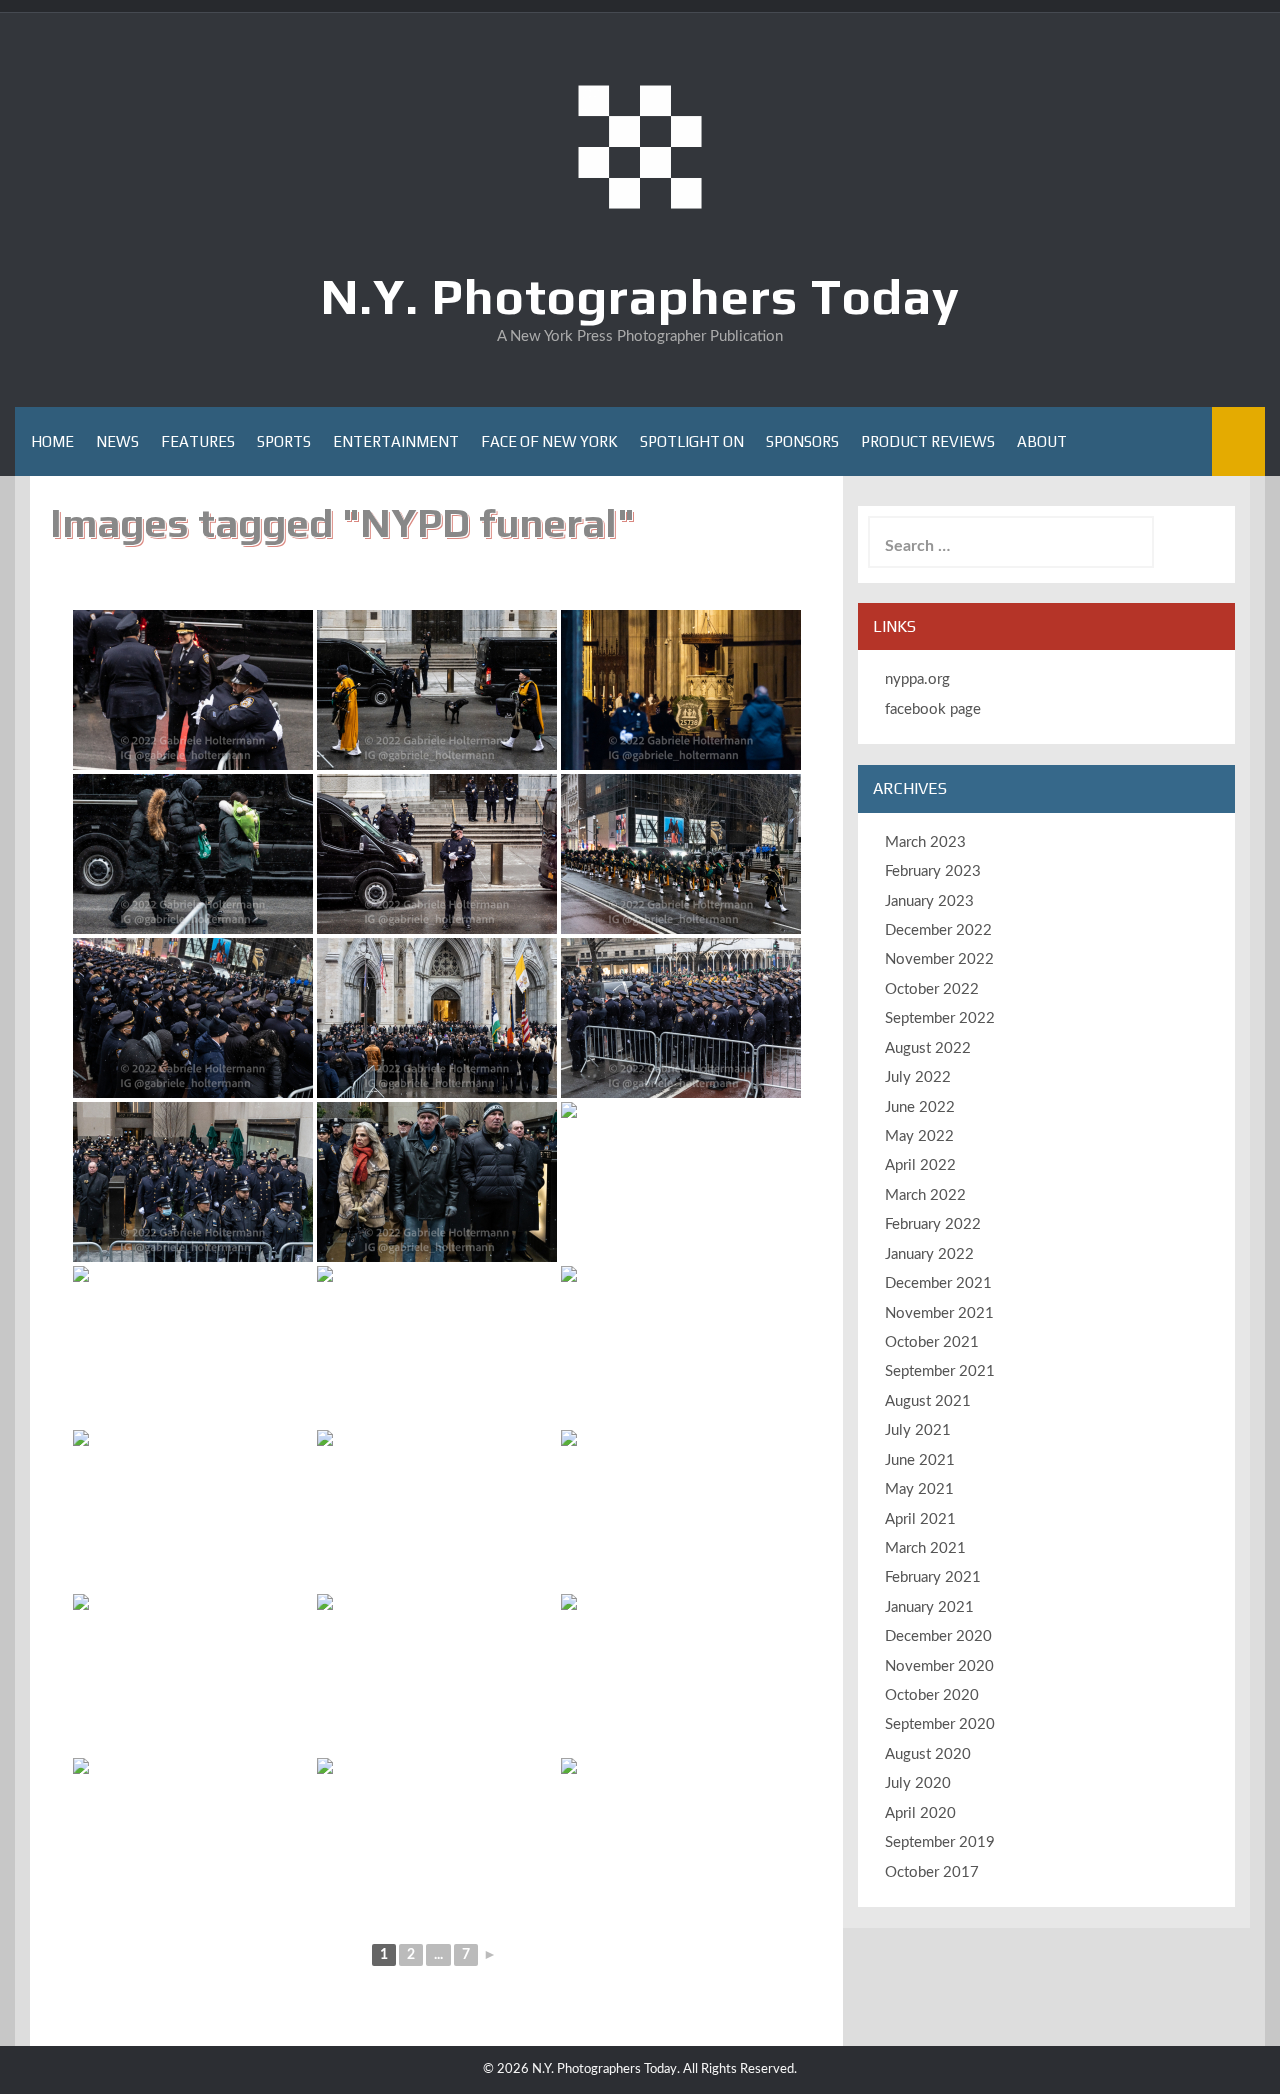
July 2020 (918, 1783)
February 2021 (933, 1577)
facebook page (933, 709)
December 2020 (938, 1636)
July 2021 (918, 1430)
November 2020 (939, 1666)
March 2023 (925, 842)
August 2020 (928, 1754)
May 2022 (919, 1136)
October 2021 (932, 1342)
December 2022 (938, 930)
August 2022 (928, 1048)
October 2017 (932, 1872)
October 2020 (932, 1695)
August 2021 (928, 1401)
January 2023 (929, 901)
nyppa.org (917, 679)
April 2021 (920, 1519)
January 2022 (929, 1254)
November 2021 (939, 1313)
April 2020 (920, 1813)
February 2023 (933, 871)
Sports (284, 441)
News (117, 441)
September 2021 (940, 1371)
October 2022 (932, 989)
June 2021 (920, 1460)
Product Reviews (928, 441)
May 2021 (919, 1489)
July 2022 (918, 1077)
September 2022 (940, 1018)
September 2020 (940, 1724)
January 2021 (929, 1607)
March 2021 (925, 1548)
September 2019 (940, 1842)
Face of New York (549, 441)
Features (198, 441)
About (1042, 441)
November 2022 (939, 959)
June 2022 (920, 1107)
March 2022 (925, 1195)
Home (52, 441)
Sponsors (802, 441)
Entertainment (396, 441)
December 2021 (938, 1283)
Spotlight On (692, 441)
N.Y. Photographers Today (640, 296)
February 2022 (933, 1224)
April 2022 (920, 1165)
